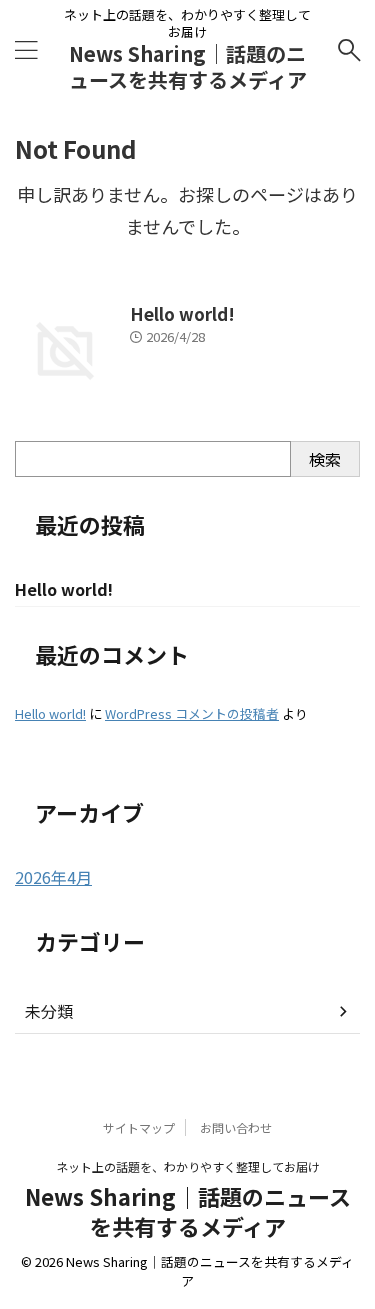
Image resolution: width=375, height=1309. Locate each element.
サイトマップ (139, 1127)
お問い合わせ (236, 1127)
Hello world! (182, 313)
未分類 (49, 1011)
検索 (325, 459)
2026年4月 (53, 877)
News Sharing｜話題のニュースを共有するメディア (188, 66)
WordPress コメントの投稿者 (192, 713)
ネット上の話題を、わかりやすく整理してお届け (188, 1166)
